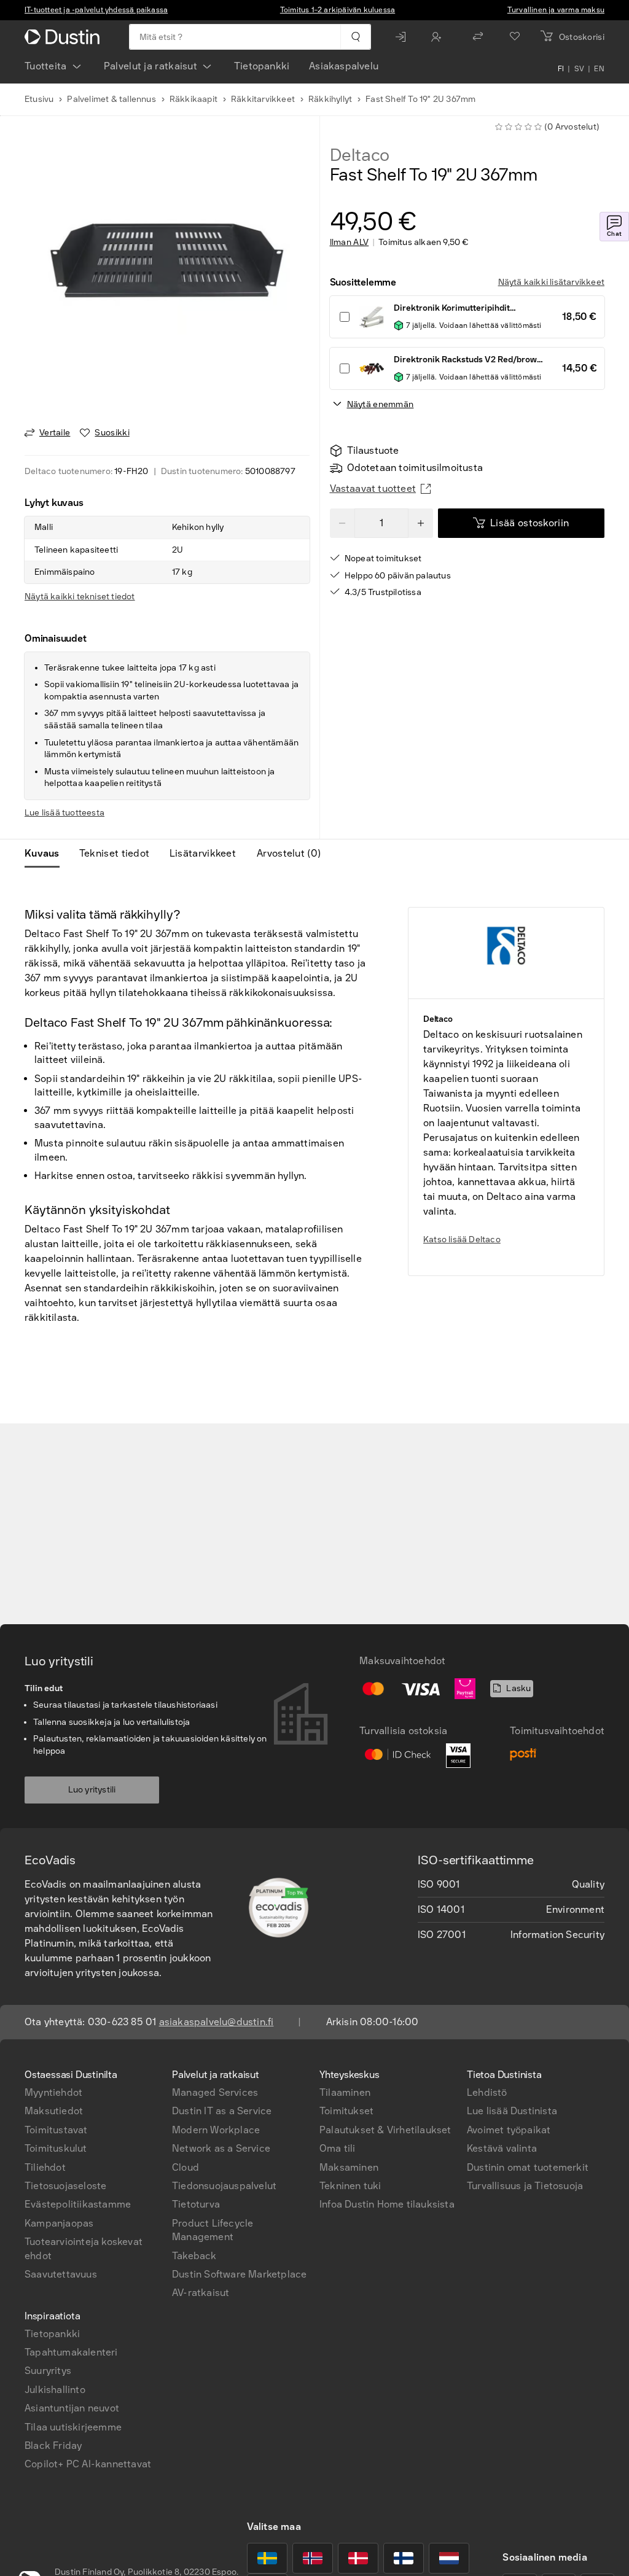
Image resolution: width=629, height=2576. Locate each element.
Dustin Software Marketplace (239, 2274)
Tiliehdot (45, 2167)
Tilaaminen (345, 2092)
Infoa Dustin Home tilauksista (387, 2204)
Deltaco (360, 155)
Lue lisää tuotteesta (64, 813)
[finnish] (404, 2558)
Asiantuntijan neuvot (72, 2408)
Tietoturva (196, 2204)
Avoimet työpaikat (509, 2130)
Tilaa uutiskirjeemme (73, 2427)
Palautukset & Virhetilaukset (385, 2130)
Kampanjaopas (59, 2223)
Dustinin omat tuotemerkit (528, 2167)
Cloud (186, 2167)
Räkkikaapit (193, 99)
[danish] (358, 2558)
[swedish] (267, 2558)
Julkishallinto (55, 2390)
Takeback (194, 2256)
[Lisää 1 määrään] (421, 523)
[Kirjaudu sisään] (404, 37)
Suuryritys (48, 2371)
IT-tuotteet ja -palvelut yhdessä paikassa (96, 10)
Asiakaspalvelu (344, 66)
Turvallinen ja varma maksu (556, 10)
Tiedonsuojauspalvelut (224, 2186)
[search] (355, 37)
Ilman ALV (350, 243)
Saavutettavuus (61, 2274)
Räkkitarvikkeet (263, 99)
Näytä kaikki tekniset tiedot (80, 597)
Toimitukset (346, 2111)
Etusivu (39, 99)
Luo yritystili (92, 1790)
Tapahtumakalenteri (71, 2352)
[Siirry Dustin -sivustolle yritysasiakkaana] (64, 37)
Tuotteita (46, 66)
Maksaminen (349, 2167)
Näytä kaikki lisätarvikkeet (551, 282)
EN (599, 69)
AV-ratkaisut (201, 2293)
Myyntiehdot (53, 2092)
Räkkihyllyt (330, 99)
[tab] (47, 854)
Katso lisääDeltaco (462, 1239)
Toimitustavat (56, 2130)
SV (580, 69)
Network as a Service (221, 2148)
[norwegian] (313, 2558)
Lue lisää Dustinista (512, 2111)
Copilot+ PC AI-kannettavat (88, 2464)
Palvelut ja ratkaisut (150, 66)
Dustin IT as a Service (222, 2111)
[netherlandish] (449, 2558)
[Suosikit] (515, 37)
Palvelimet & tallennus (111, 99)
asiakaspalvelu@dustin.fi (217, 2022)
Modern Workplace (216, 2130)
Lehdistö (487, 2092)
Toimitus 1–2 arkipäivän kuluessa (338, 10)
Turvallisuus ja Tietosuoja (525, 2186)
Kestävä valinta (502, 2148)
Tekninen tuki (350, 2186)
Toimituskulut (56, 2148)
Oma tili (338, 2148)
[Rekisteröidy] (439, 37)
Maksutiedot (54, 2111)
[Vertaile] (478, 37)
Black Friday (53, 2446)
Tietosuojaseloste (65, 2186)
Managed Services (215, 2092)
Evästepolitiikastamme (78, 2204)
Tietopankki (262, 66)
